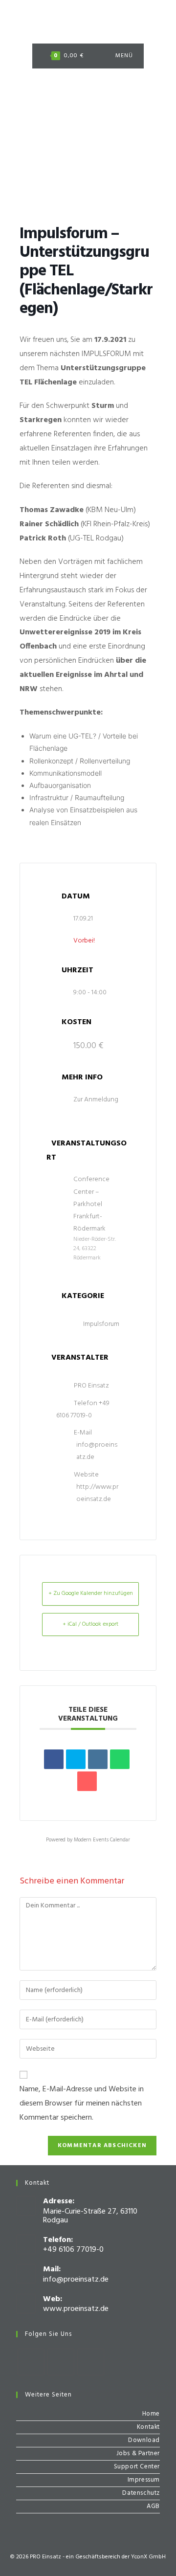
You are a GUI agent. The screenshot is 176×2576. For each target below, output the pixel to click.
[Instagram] (61, 2362)
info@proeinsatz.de (97, 1451)
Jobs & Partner (138, 2453)
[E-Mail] (87, 1781)
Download (144, 2440)
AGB (153, 2506)
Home (151, 2414)
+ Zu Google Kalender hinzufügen (91, 1593)
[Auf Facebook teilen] (54, 1759)
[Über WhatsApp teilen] (120, 1759)
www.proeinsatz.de (76, 2309)
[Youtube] (91, 2362)
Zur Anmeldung (96, 1100)
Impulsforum (101, 1324)
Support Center (137, 2467)
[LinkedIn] (98, 1759)
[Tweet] (76, 1759)
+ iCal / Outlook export (90, 1624)
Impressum (144, 2480)
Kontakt (148, 2427)
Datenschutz (141, 2493)
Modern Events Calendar (102, 1840)
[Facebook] (31, 2362)
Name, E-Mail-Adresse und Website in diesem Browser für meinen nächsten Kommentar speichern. (82, 2104)
